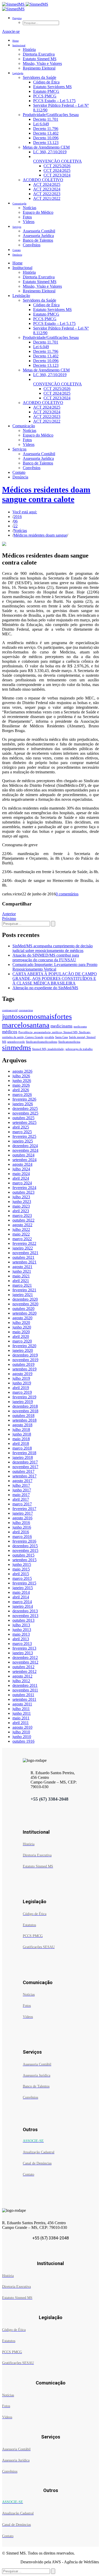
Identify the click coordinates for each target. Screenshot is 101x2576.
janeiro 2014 (23, 1606)
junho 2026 (22, 1081)
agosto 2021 (22, 1267)
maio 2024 (21, 1174)
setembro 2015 (24, 1560)
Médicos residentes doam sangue (40, 535)
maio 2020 (21, 1332)
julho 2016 (21, 1523)
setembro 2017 (24, 1476)
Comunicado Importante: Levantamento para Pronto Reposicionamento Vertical (55, 967)
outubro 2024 (23, 1155)
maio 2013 (21, 1634)
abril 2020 (21, 1336)
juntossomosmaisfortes (37, 1016)
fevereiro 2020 (24, 1346)
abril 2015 (21, 1574)
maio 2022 (21, 1234)
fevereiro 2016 (24, 1541)
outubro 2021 (23, 1257)
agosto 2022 (22, 1225)
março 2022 (22, 1239)
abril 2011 (21, 1723)
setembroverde (16, 1042)
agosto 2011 (22, 1704)
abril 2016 (21, 1532)
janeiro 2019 (23, 1402)
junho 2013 (22, 1630)
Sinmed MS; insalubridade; (48, 1049)
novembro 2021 (25, 1253)
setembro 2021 (24, 1262)
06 (16, 521)
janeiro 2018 (23, 1457)
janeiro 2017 (23, 1513)
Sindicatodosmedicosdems (42, 1042)
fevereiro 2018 (24, 1453)
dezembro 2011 (25, 1685)
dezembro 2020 (25, 1299)
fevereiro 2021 (24, 1290)
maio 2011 (21, 1718)
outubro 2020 (23, 1309)
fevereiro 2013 (24, 1648)
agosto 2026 (22, 1071)
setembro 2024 (24, 1160)
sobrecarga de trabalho (79, 1049)
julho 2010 (21, 1732)
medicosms (80, 1027)
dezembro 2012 (25, 1657)
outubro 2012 (23, 1667)
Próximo (9, 919)
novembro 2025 (25, 1113)
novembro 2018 (25, 1411)
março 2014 (22, 1602)
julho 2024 (21, 1169)
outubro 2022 (23, 1220)
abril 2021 (21, 1281)
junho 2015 (22, 1564)
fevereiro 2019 (24, 1397)
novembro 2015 (25, 1550)
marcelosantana (26, 1025)
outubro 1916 (23, 1741)
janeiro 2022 (23, 1248)
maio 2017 (21, 1495)
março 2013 (22, 1644)
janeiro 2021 (23, 1295)
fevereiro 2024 (24, 1188)
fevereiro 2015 (24, 1583)
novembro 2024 (25, 1150)
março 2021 (22, 1285)
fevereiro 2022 (24, 1243)
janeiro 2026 (23, 1104)
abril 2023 (21, 1211)
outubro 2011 (23, 1695)
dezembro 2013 (25, 1611)
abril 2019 (21, 1388)
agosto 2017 (22, 1481)
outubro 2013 (23, 1620)
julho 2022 (21, 1229)
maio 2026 (21, 1085)
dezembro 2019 (25, 1355)
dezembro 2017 (25, 1462)
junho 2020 (22, 1327)
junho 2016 (22, 1527)
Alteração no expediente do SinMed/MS (45, 988)
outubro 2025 (23, 1118)
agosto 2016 (22, 1518)
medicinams (62, 1026)
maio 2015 (21, 1569)
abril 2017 (21, 1499)
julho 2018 (21, 1430)
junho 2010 (22, 1737)
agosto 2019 (22, 1374)
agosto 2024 (22, 1164)
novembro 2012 (25, 1662)
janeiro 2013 (23, 1653)
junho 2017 (22, 1490)
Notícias (20, 531)
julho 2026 (21, 1076)
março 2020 (22, 1341)
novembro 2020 (25, 1304)
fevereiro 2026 (24, 1099)
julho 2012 (21, 1681)
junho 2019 (22, 1383)
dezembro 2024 (25, 1146)
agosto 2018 (22, 1425)
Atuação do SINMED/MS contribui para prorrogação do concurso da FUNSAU (46, 958)
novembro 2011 (25, 1690)
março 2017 (22, 1504)
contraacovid (10, 1010)
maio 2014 (21, 1592)
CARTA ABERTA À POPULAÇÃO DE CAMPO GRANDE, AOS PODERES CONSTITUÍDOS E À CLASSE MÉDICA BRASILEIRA (55, 978)
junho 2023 (22, 1202)
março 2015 (22, 1578)
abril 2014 (21, 1597)
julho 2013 (21, 1625)
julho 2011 (21, 1709)
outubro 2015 (23, 1555)
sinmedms (17, 1048)
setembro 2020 (24, 1313)
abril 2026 (21, 1090)
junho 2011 (22, 1713)
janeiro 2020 (23, 1350)
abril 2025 (21, 1127)
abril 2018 (21, 1443)
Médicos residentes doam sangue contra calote (46, 494)
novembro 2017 (25, 1467)
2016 (18, 517)
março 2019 (22, 1392)
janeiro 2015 (23, 1588)
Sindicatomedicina (69, 1042)
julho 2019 (21, 1378)
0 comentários (67, 894)
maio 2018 (21, 1439)
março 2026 (22, 1095)
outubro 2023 (23, 1192)
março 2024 (22, 1183)
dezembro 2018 (25, 1406)
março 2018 (22, 1448)
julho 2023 (21, 1197)
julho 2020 (21, 1323)
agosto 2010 (22, 1727)
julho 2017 (21, 1485)
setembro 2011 (24, 1699)
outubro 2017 (23, 1471)
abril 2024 (21, 1178)
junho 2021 (22, 1271)
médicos (10, 1032)
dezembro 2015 (25, 1546)
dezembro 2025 (25, 1108)
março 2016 (22, 1537)
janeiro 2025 (23, 1141)
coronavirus (26, 1010)
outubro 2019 (23, 1364)
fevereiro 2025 (24, 1136)
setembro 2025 (24, 1122)
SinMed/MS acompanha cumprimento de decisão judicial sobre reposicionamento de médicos (53, 948)
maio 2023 (21, 1206)
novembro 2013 (25, 1616)
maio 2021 (21, 1276)
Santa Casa (62, 1037)
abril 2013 (21, 1639)
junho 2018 (22, 1434)
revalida (49, 1037)
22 (16, 526)
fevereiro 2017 (24, 1509)
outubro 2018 (23, 1416)
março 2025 (22, 1132)
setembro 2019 (24, 1369)
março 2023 (22, 1215)
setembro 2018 (24, 1420)
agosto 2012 (22, 1676)
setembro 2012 (24, 1671)
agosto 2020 (22, 1318)
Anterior (9, 914)
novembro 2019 (25, 1360)
